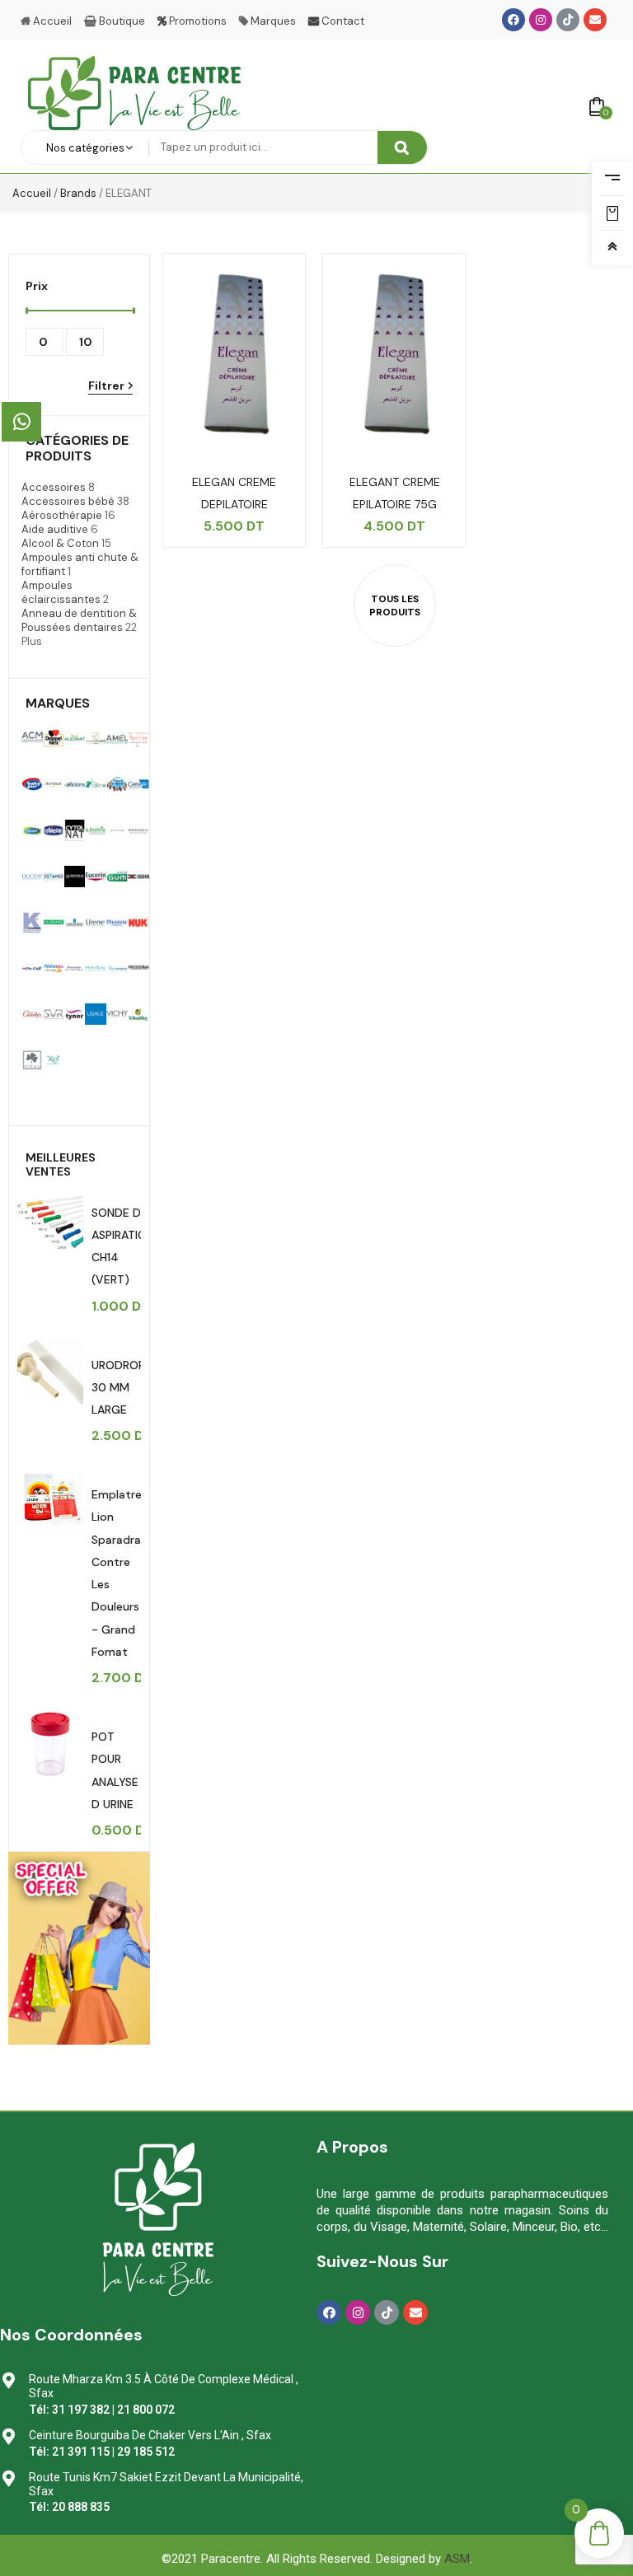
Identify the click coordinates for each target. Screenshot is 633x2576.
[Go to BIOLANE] (75, 784)
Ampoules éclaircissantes (61, 592)
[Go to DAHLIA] (96, 830)
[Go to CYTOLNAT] (75, 830)
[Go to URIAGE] (96, 1014)
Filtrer (106, 386)
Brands (78, 193)
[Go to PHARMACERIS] (75, 969)
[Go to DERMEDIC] (138, 830)
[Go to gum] (117, 877)
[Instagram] (541, 20)
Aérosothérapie (62, 515)
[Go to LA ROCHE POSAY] (75, 923)
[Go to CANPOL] (117, 784)
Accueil (32, 193)
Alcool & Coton (60, 543)
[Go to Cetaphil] (32, 830)
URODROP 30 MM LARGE (118, 1387)
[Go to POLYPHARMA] (117, 969)
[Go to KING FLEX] (32, 923)
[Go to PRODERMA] (138, 969)
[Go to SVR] (54, 1014)
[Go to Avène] (138, 738)
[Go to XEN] (54, 1060)
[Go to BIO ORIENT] (54, 784)
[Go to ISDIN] (138, 877)
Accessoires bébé (68, 501)
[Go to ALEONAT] (75, 738)
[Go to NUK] (138, 923)
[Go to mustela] (117, 923)
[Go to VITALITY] (32, 1060)
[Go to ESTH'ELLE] (75, 877)
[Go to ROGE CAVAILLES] (32, 1014)
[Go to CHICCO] (54, 830)
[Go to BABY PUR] (32, 784)
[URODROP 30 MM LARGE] (50, 1372)
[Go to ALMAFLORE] (96, 738)
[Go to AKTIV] (54, 738)
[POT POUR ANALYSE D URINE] (50, 1744)
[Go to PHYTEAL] (96, 969)
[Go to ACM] (32, 738)
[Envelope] (595, 20)
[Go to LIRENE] (96, 923)
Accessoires (54, 487)
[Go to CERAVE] (138, 784)
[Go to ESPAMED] (54, 877)
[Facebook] (513, 20)
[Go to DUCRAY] (32, 877)
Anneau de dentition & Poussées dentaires (79, 620)
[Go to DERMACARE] (117, 830)
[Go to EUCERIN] (96, 877)
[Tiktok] (568, 20)
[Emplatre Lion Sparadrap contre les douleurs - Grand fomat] (50, 1502)
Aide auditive (55, 529)
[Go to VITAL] (138, 1014)
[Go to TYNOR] (75, 1014)
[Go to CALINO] (96, 784)
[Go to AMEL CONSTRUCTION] (117, 738)
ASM (457, 2559)
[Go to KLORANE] (54, 923)
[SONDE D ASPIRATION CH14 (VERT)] (50, 1220)
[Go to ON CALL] (32, 969)
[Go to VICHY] (117, 1014)
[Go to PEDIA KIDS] (54, 969)
